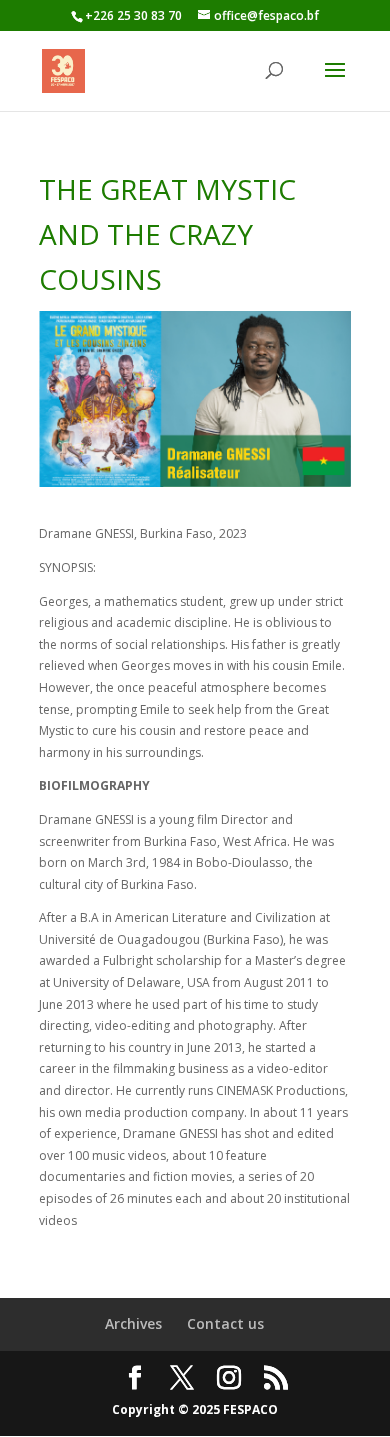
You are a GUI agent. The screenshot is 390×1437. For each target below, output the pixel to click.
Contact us (225, 1323)
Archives (133, 1323)
